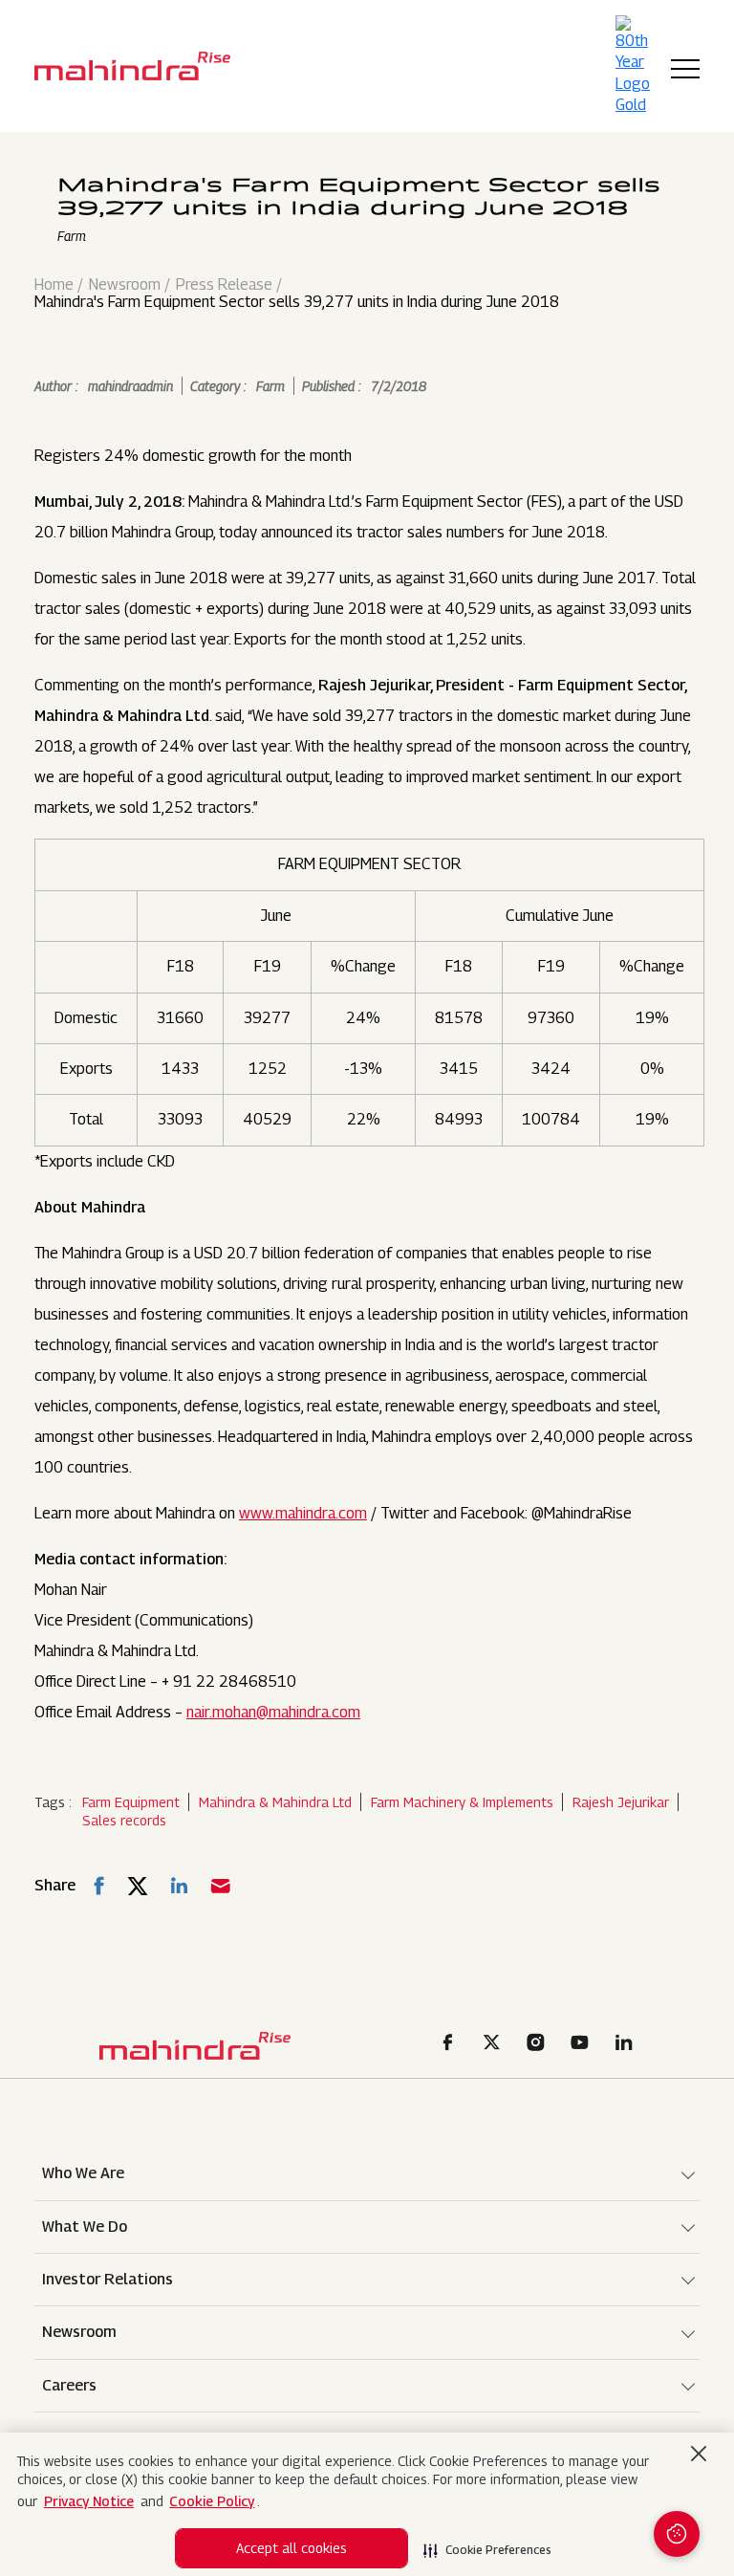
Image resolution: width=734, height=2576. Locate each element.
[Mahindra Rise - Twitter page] (495, 2045)
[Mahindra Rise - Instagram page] (539, 2045)
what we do (85, 2227)
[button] (487, 2544)
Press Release (224, 285)
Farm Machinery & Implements (462, 1802)
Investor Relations (108, 2279)
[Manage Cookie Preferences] (677, 2534)
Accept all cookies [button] (291, 2548)
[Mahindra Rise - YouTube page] (583, 2045)
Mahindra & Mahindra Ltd (275, 1802)
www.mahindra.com (303, 1513)
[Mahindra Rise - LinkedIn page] (627, 2045)
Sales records (124, 1820)
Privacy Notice (89, 2501)
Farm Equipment (131, 1802)
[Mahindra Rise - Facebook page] (451, 2045)
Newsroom (125, 285)
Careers (69, 2385)
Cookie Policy (212, 2501)
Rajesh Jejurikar (621, 1802)
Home (54, 285)
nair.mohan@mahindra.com (273, 1712)
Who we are (83, 2173)
